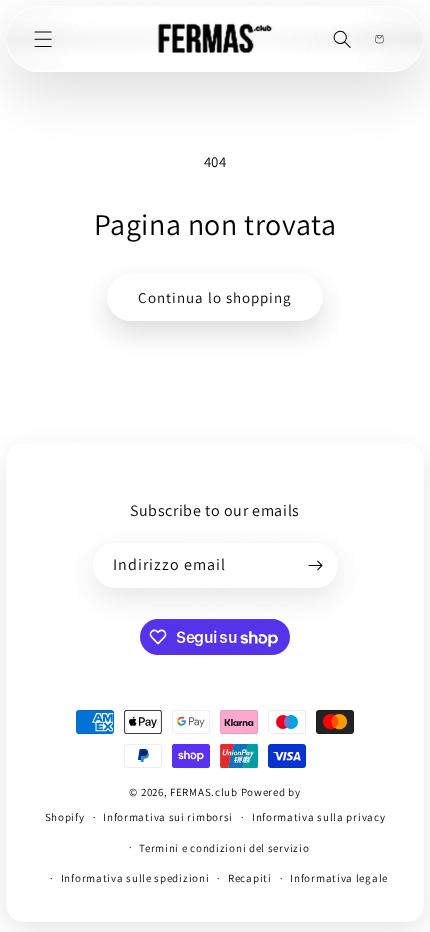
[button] (43, 39)
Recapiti (250, 878)
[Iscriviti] (316, 565)
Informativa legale (339, 878)
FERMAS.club (204, 792)
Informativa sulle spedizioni (135, 878)
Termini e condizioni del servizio (224, 848)
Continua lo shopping (215, 297)
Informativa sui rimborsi (168, 817)
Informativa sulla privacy (319, 817)
